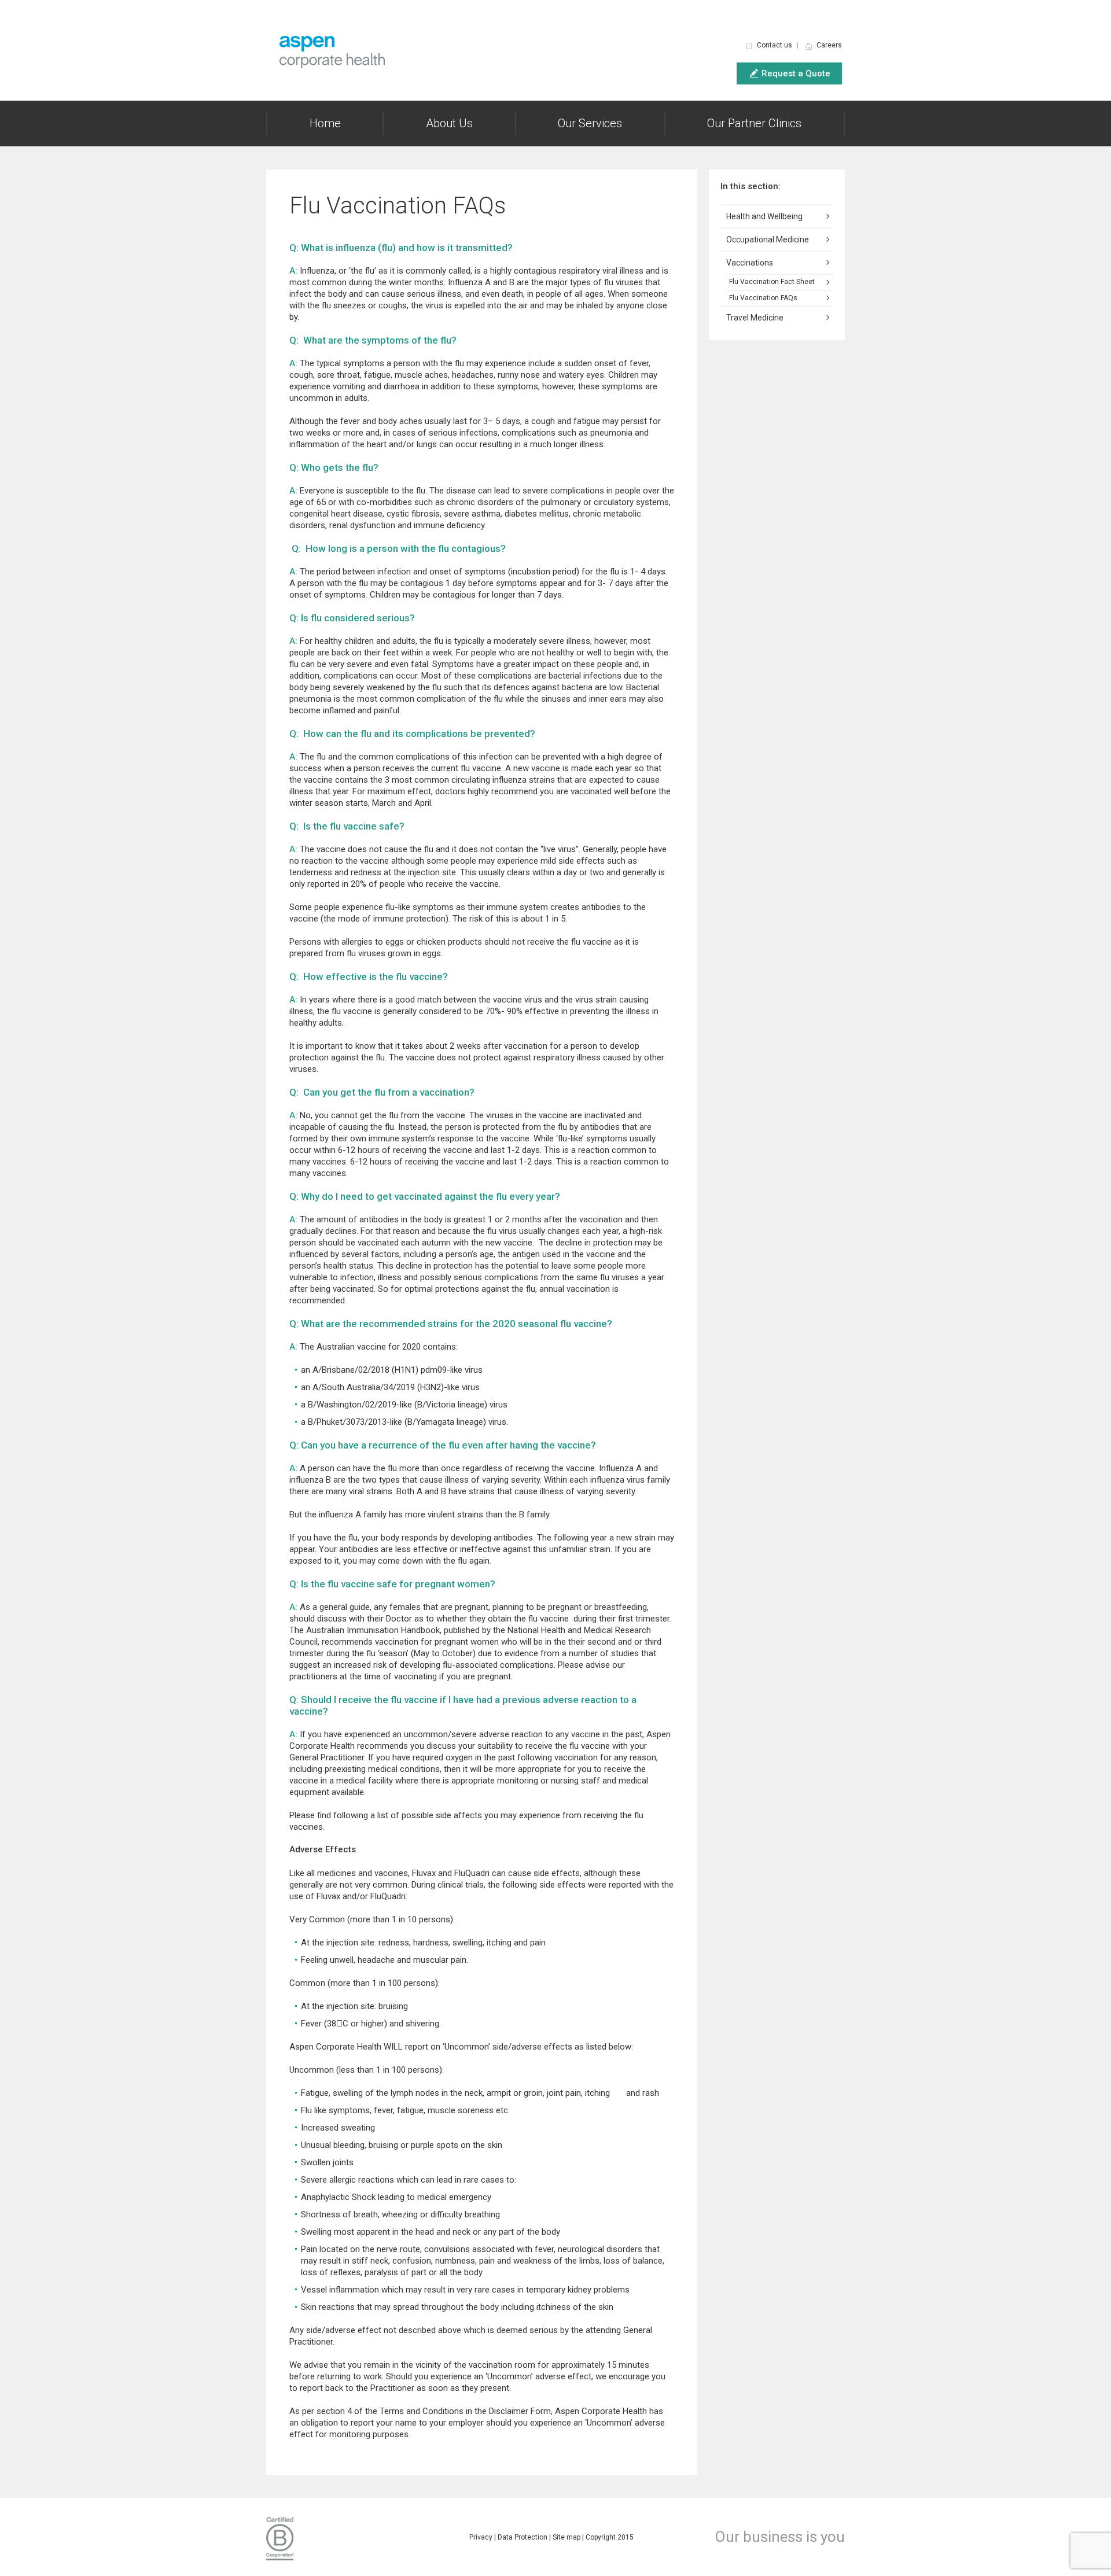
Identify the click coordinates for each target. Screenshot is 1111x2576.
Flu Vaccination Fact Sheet (772, 282)
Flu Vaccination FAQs (763, 298)
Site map (566, 2537)
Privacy (481, 2537)
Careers (829, 45)
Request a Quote (796, 73)
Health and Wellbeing (764, 216)
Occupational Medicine (768, 239)
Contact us (775, 45)
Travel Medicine (755, 318)
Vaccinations (750, 263)
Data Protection (523, 2537)
